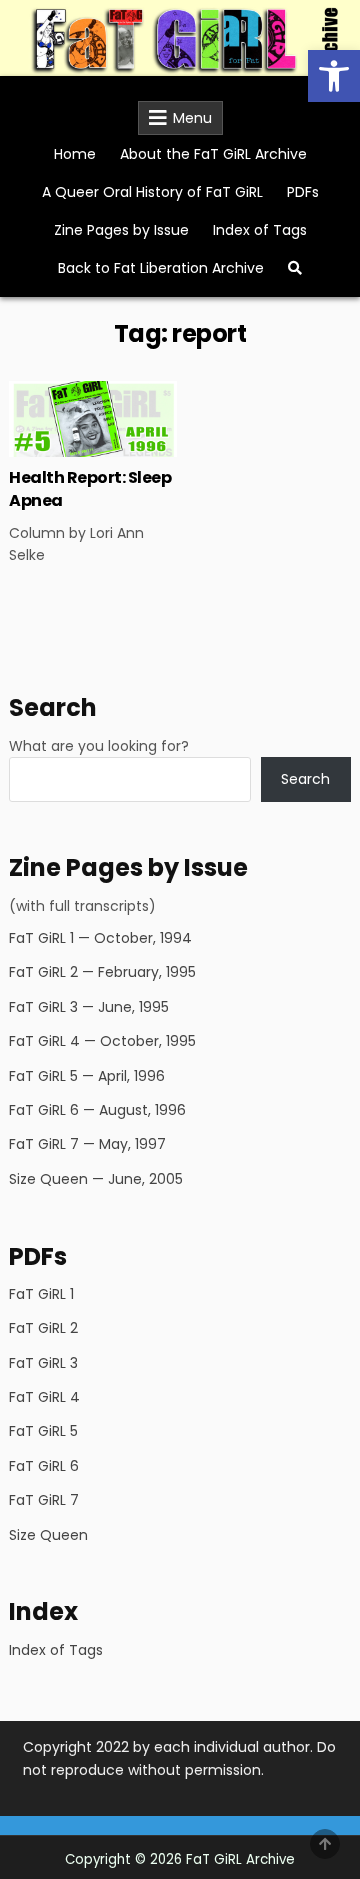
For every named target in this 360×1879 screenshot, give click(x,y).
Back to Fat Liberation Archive (161, 268)
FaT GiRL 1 (41, 1294)
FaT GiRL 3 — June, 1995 (89, 1007)
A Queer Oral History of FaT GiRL (152, 192)
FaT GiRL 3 (43, 1363)
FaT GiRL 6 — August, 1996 (97, 1110)
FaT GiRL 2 (43, 1328)
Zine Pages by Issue (121, 230)
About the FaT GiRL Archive (213, 154)
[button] (334, 76)
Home (75, 154)
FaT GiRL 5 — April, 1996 (87, 1076)
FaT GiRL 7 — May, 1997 (87, 1144)
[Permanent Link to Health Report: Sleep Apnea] (93, 419)
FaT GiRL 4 (44, 1397)
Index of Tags (260, 230)
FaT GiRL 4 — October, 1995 (102, 1041)
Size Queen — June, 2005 (96, 1179)
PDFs (303, 192)
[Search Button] (295, 268)
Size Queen (48, 1535)
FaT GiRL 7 (44, 1500)
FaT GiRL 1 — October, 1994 (100, 938)
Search (305, 779)
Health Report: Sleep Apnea (90, 488)
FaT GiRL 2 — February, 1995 (102, 972)
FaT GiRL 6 (44, 1466)
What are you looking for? (99, 746)
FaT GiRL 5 (43, 1431)
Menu (192, 118)
